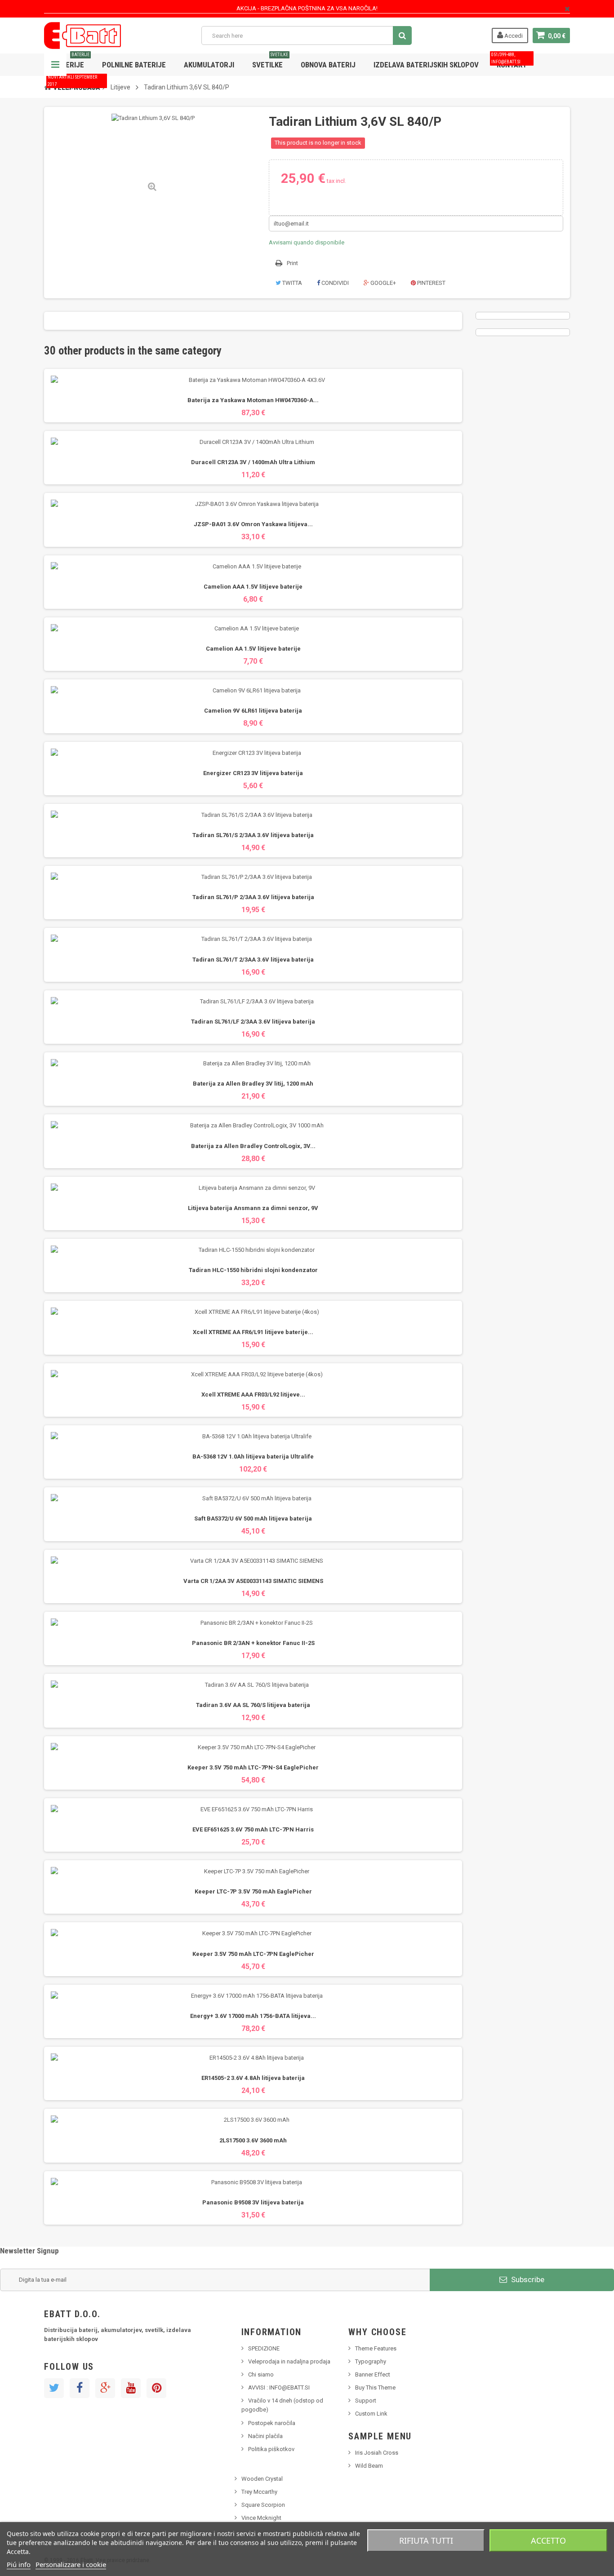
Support (366, 2401)
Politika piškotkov (271, 2449)
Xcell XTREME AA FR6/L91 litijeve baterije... (253, 1332)
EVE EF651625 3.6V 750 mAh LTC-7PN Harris (253, 1829)
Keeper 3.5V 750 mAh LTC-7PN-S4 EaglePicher (253, 1767)
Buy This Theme (375, 2388)
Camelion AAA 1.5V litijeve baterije (253, 587)
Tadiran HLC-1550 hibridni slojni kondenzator (253, 1270)
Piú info (19, 2564)
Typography (371, 2361)
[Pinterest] (156, 2388)
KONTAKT (509, 61)
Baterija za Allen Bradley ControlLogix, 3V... (253, 1146)
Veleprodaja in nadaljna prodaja (289, 2361)
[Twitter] (54, 2388)
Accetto (548, 2541)
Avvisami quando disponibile (307, 242)
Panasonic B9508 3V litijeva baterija (253, 2202)
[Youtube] (131, 2388)
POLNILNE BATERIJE (134, 65)
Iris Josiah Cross (377, 2453)
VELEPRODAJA (74, 84)
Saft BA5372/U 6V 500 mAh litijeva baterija (253, 1519)
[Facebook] (80, 2388)
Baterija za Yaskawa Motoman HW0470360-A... (253, 400)
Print (292, 263)
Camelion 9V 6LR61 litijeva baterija (253, 711)
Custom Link (371, 2414)
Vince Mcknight (261, 2518)
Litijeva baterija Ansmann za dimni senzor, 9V (253, 1208)
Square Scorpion (263, 2505)
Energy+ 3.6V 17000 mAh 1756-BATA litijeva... (253, 2016)
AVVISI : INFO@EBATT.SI (279, 2388)
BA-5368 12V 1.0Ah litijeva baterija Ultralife (253, 1456)
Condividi (334, 283)
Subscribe (527, 2279)
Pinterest (431, 283)
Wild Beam (369, 2466)
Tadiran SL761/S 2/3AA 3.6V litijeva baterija (253, 835)
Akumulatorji (209, 65)
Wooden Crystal (262, 2479)
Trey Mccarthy (259, 2492)
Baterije (71, 61)
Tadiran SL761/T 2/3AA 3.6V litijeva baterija (253, 960)
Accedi (513, 36)
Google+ (383, 283)
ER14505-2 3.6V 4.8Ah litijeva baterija (253, 2078)
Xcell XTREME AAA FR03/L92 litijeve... (253, 1394)
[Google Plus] (105, 2388)
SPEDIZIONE (264, 2348)
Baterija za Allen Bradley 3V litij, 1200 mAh (253, 1084)
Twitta (291, 283)
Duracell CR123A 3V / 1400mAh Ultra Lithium (253, 462)
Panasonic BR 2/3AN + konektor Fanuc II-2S (253, 1643)
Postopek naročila (272, 2423)
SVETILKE (270, 61)
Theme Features (376, 2348)
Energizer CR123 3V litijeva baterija (253, 773)
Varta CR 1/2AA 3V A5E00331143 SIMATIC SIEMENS (253, 1581)
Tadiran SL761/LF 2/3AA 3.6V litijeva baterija (253, 1022)
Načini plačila (265, 2436)
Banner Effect (373, 2374)
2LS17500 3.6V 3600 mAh (253, 2140)
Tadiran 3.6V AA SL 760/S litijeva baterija (253, 1705)
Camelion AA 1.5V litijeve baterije (253, 649)
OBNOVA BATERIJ (328, 65)
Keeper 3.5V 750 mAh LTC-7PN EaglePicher (253, 1954)
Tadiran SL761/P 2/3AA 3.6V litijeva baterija (253, 897)
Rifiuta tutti (426, 2541)
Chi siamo (261, 2374)
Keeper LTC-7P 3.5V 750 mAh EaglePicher (253, 1891)
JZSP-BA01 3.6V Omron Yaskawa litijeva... (253, 524)
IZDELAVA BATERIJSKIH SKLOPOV (426, 65)
